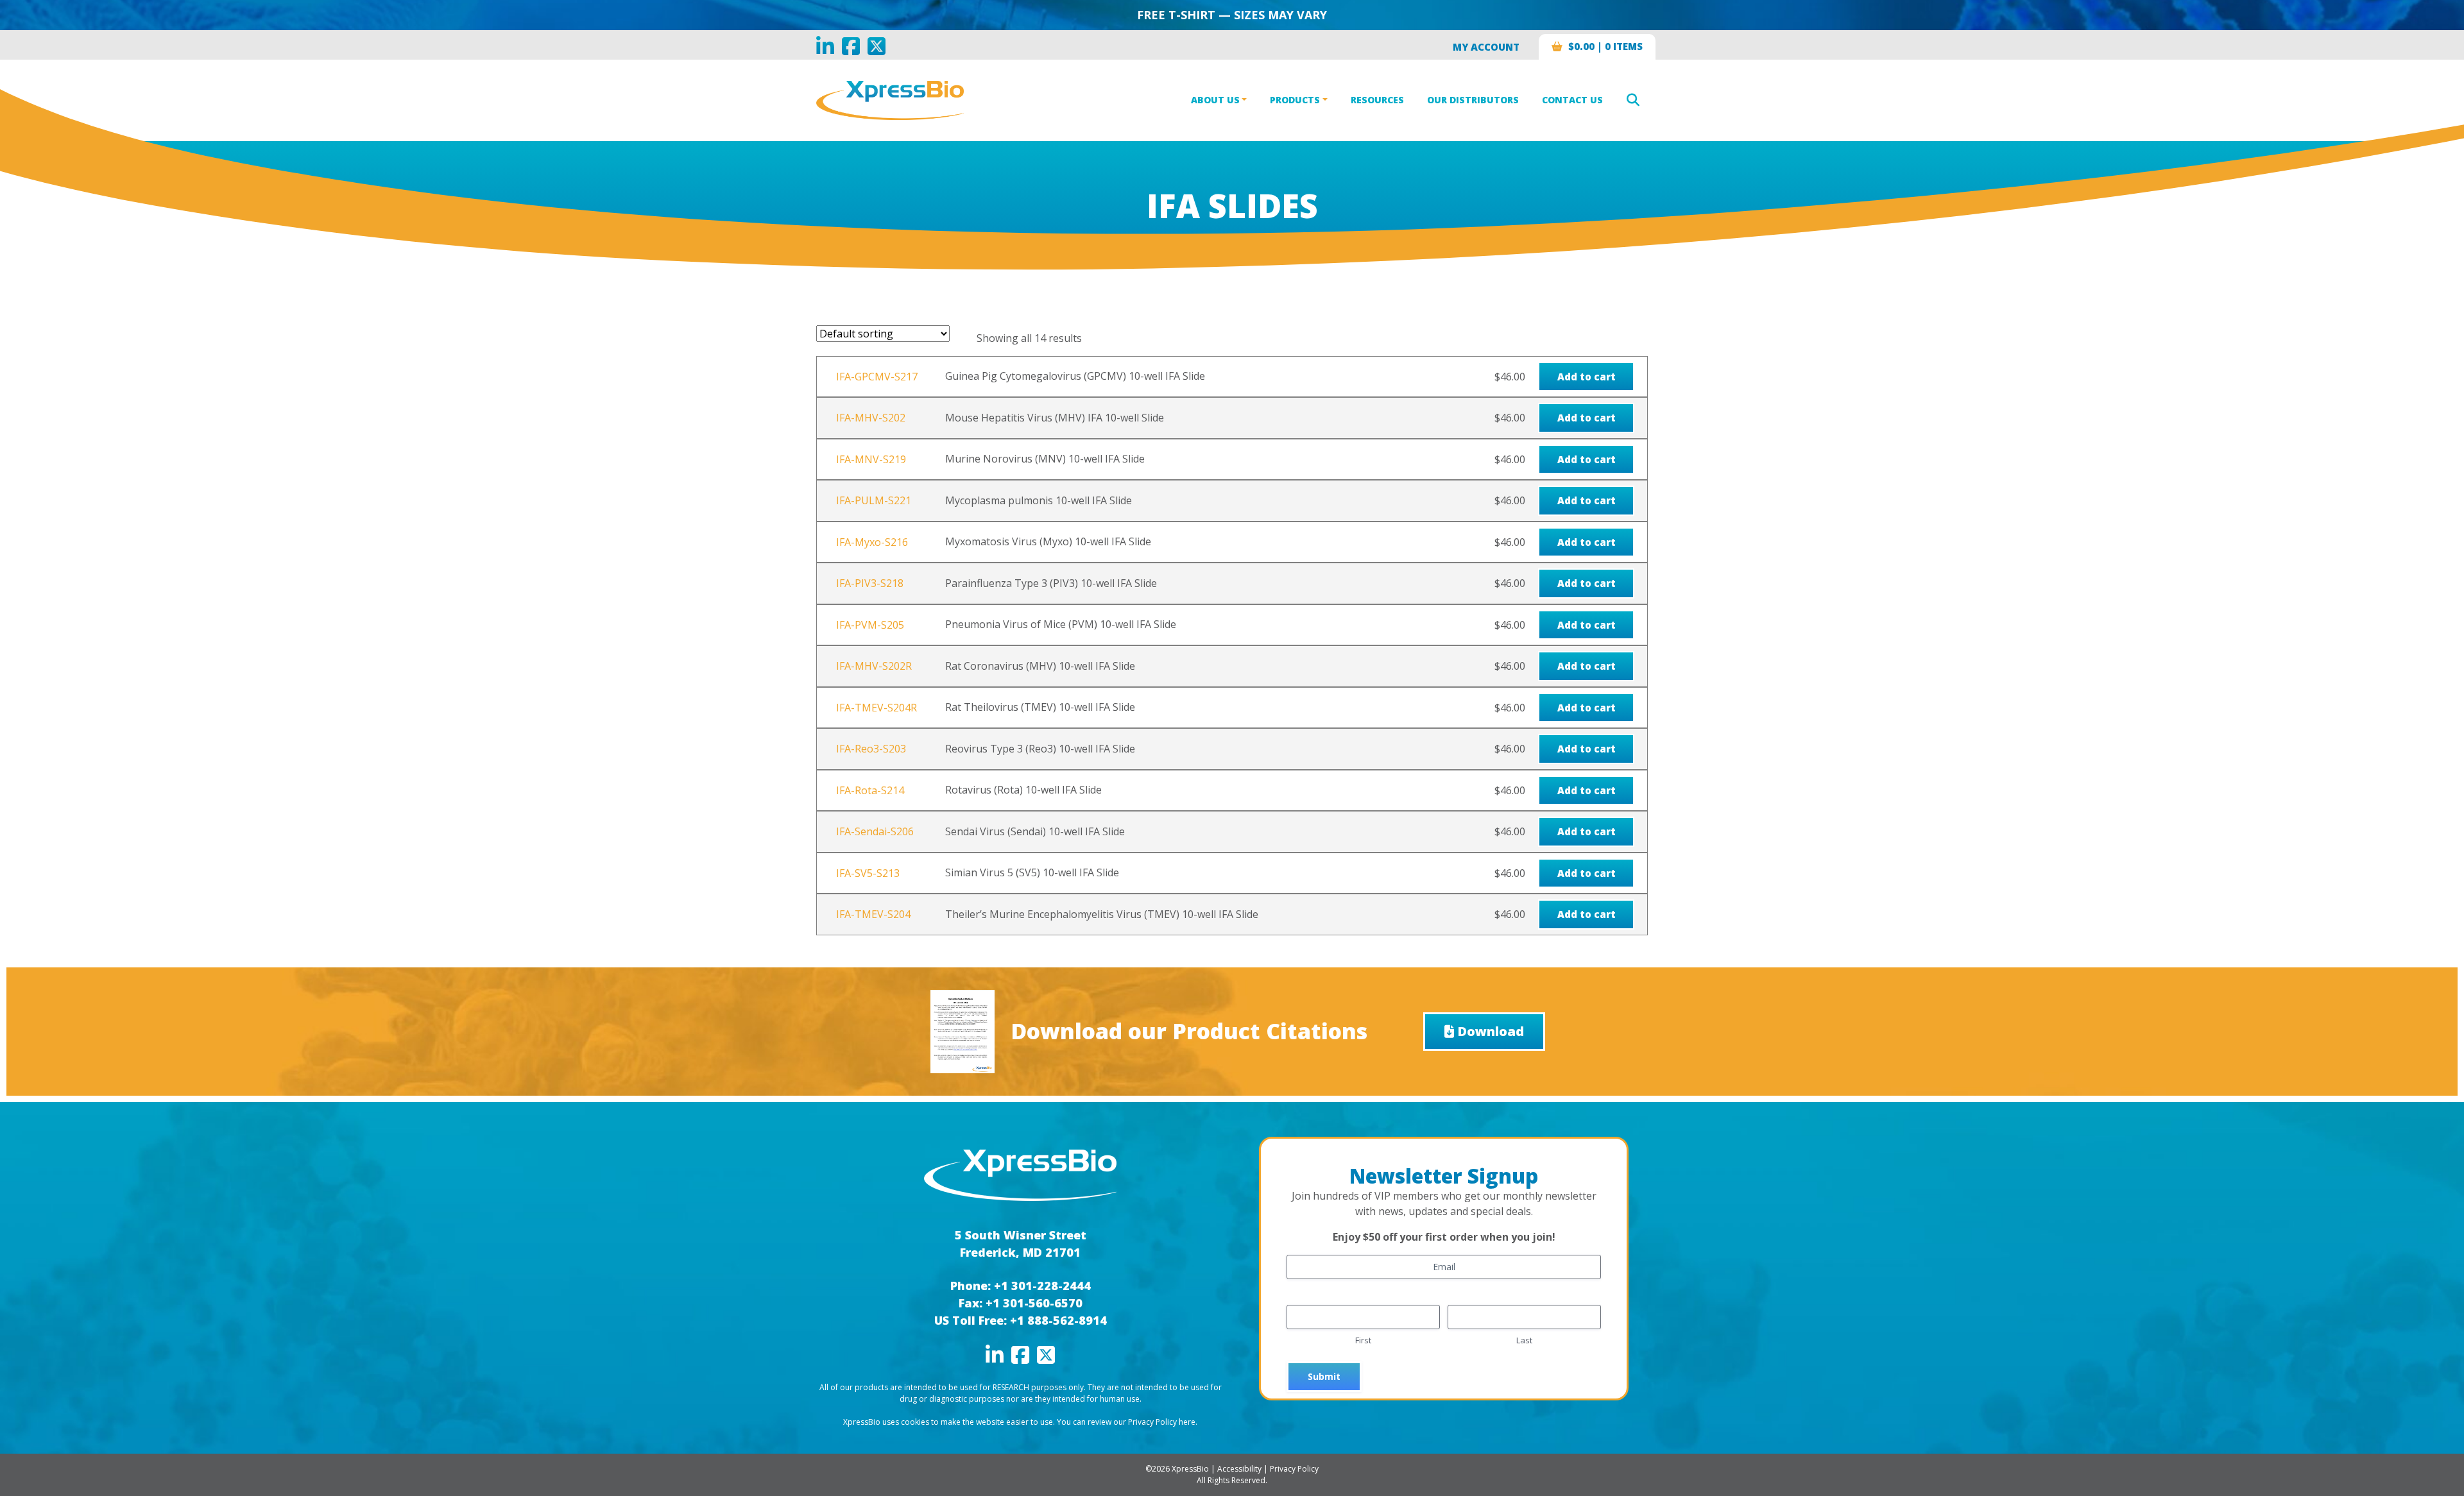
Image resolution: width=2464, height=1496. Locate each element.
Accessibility (1239, 1469)
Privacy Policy (1294, 1469)
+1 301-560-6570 (1034, 1303)
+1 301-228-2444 (1042, 1286)
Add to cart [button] (1587, 377)
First (1363, 1340)
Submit (1324, 1376)
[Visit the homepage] (1020, 1174)
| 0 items (1605, 46)
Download (1491, 1031)
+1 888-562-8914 (1058, 1320)
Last (1524, 1340)
